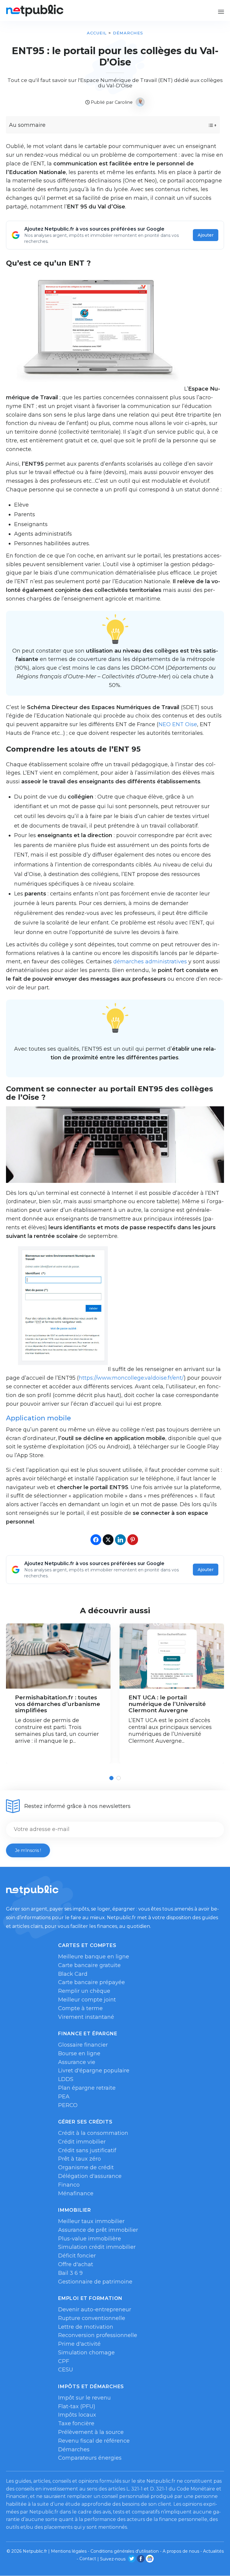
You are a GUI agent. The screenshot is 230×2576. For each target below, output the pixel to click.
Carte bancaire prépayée (91, 1982)
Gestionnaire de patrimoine (95, 2282)
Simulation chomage (86, 2353)
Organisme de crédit (86, 2167)
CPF (64, 2361)
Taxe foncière (76, 2423)
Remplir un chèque (84, 1991)
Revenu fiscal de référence (94, 2441)
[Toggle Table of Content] (207, 125)
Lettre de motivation (86, 2327)
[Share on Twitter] (108, 1540)
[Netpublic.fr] (35, 10)
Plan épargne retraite (87, 2088)
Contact (88, 2559)
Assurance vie (77, 2062)
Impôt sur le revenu (84, 2398)
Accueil (97, 33)
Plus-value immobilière (90, 2239)
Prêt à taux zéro (80, 2159)
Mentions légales (69, 2551)
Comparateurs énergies (90, 2458)
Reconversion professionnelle (98, 2335)
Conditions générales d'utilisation (125, 2551)
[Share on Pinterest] (133, 1540)
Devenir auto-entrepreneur (95, 2310)
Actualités (213, 2551)
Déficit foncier (77, 2256)
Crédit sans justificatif (87, 2150)
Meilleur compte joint (87, 2000)
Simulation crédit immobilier (97, 2247)
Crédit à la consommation (93, 2133)
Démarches (128, 33)
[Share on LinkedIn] (120, 1540)
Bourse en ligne (79, 2054)
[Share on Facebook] (96, 1540)
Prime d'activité (79, 2344)
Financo (69, 2185)
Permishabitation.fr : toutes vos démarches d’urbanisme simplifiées (57, 1704)
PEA (64, 2097)
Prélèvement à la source (91, 2432)
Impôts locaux (77, 2415)
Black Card (73, 1974)
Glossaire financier (83, 2045)
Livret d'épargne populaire (94, 2071)
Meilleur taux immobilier (91, 2221)
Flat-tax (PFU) (77, 2406)
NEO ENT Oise (178, 724)
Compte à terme (80, 2008)
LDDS (66, 2079)
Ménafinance (76, 2193)
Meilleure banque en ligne (94, 1957)
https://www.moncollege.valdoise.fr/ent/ (131, 1378)
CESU (66, 2370)
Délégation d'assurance (90, 2176)
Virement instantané (86, 2017)
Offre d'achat (76, 2264)
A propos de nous (181, 2551)
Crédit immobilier (82, 2142)
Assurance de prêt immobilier (98, 2230)
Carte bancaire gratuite (89, 1965)
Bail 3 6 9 (70, 2273)
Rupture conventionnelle (92, 2318)
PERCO (68, 2105)
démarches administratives (150, 962)
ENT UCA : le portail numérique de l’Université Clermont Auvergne (167, 1704)
